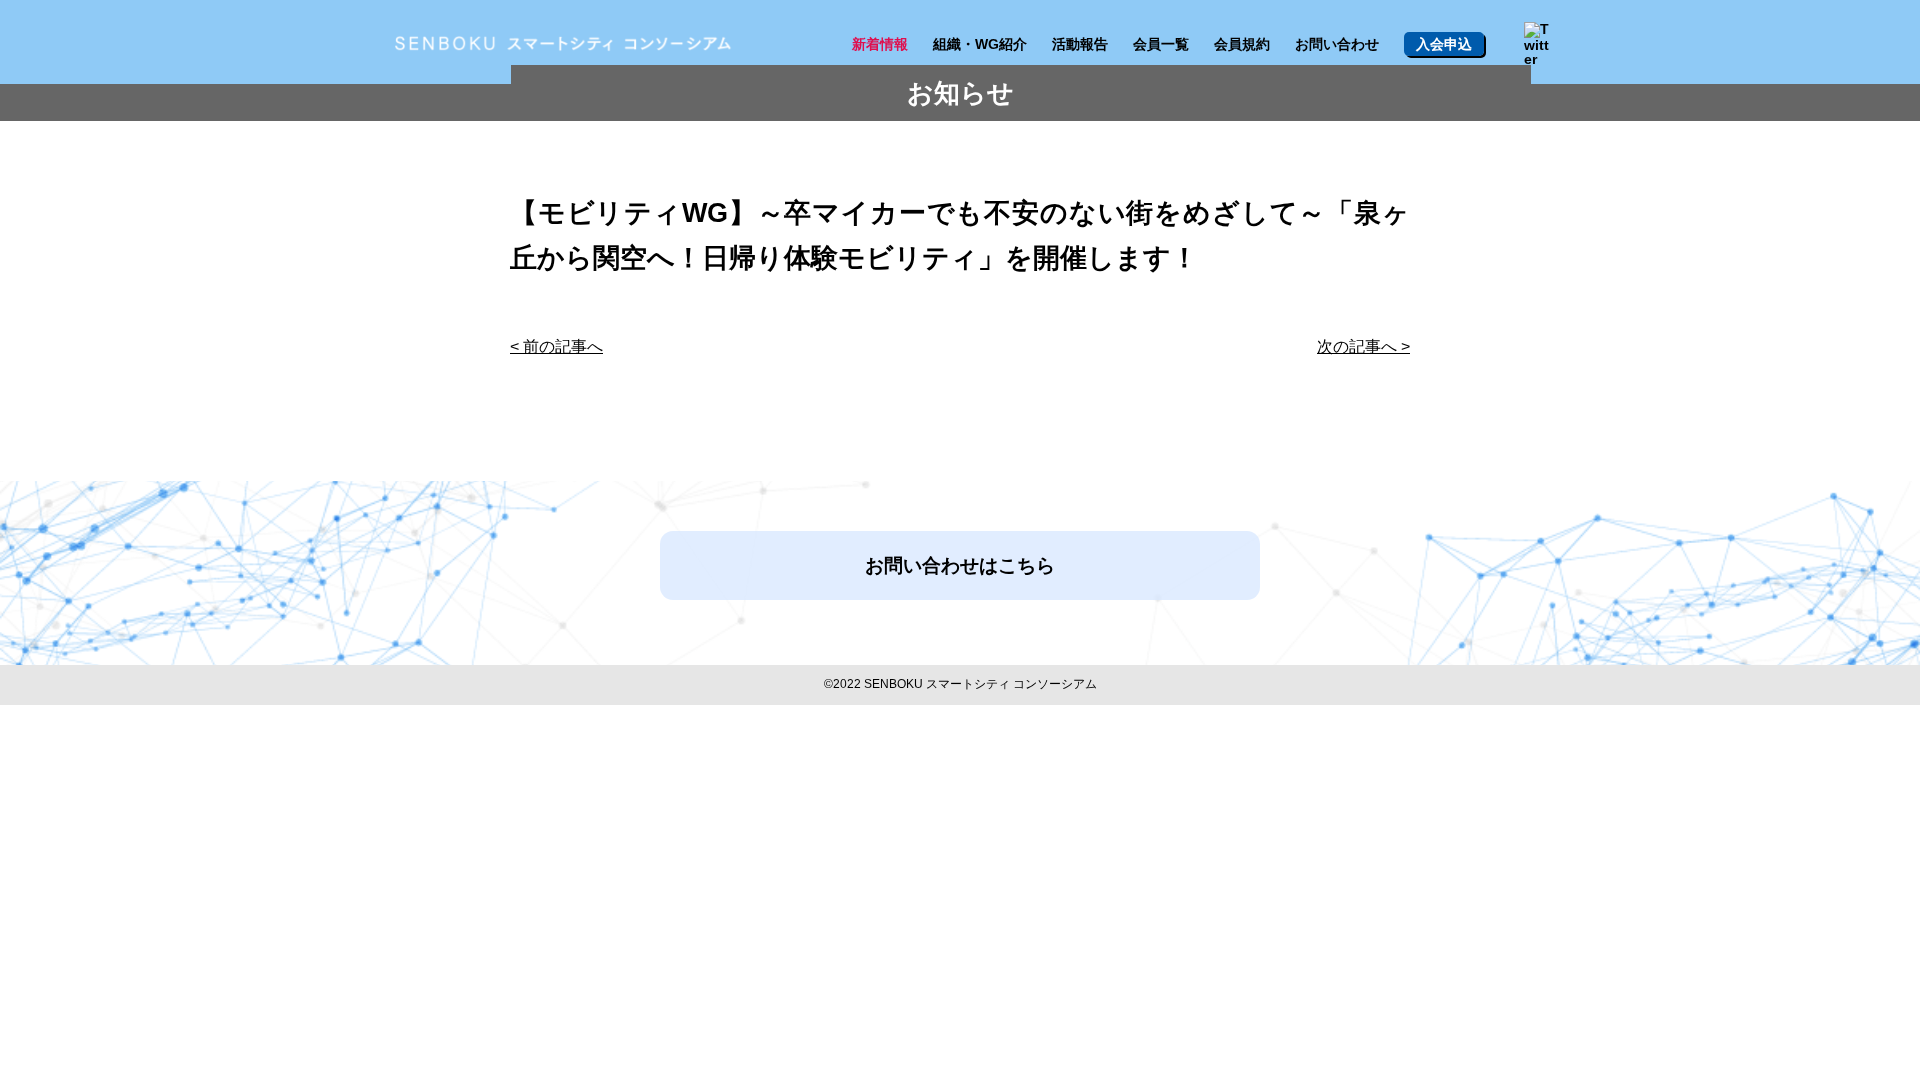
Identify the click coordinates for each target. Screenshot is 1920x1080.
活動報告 (1080, 44)
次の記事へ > (1363, 346)
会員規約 (1242, 44)
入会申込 (1444, 44)
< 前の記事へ (556, 346)
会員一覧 (1161, 44)
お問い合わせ (1337, 44)
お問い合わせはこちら (960, 565)
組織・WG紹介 (980, 44)
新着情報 (880, 44)
